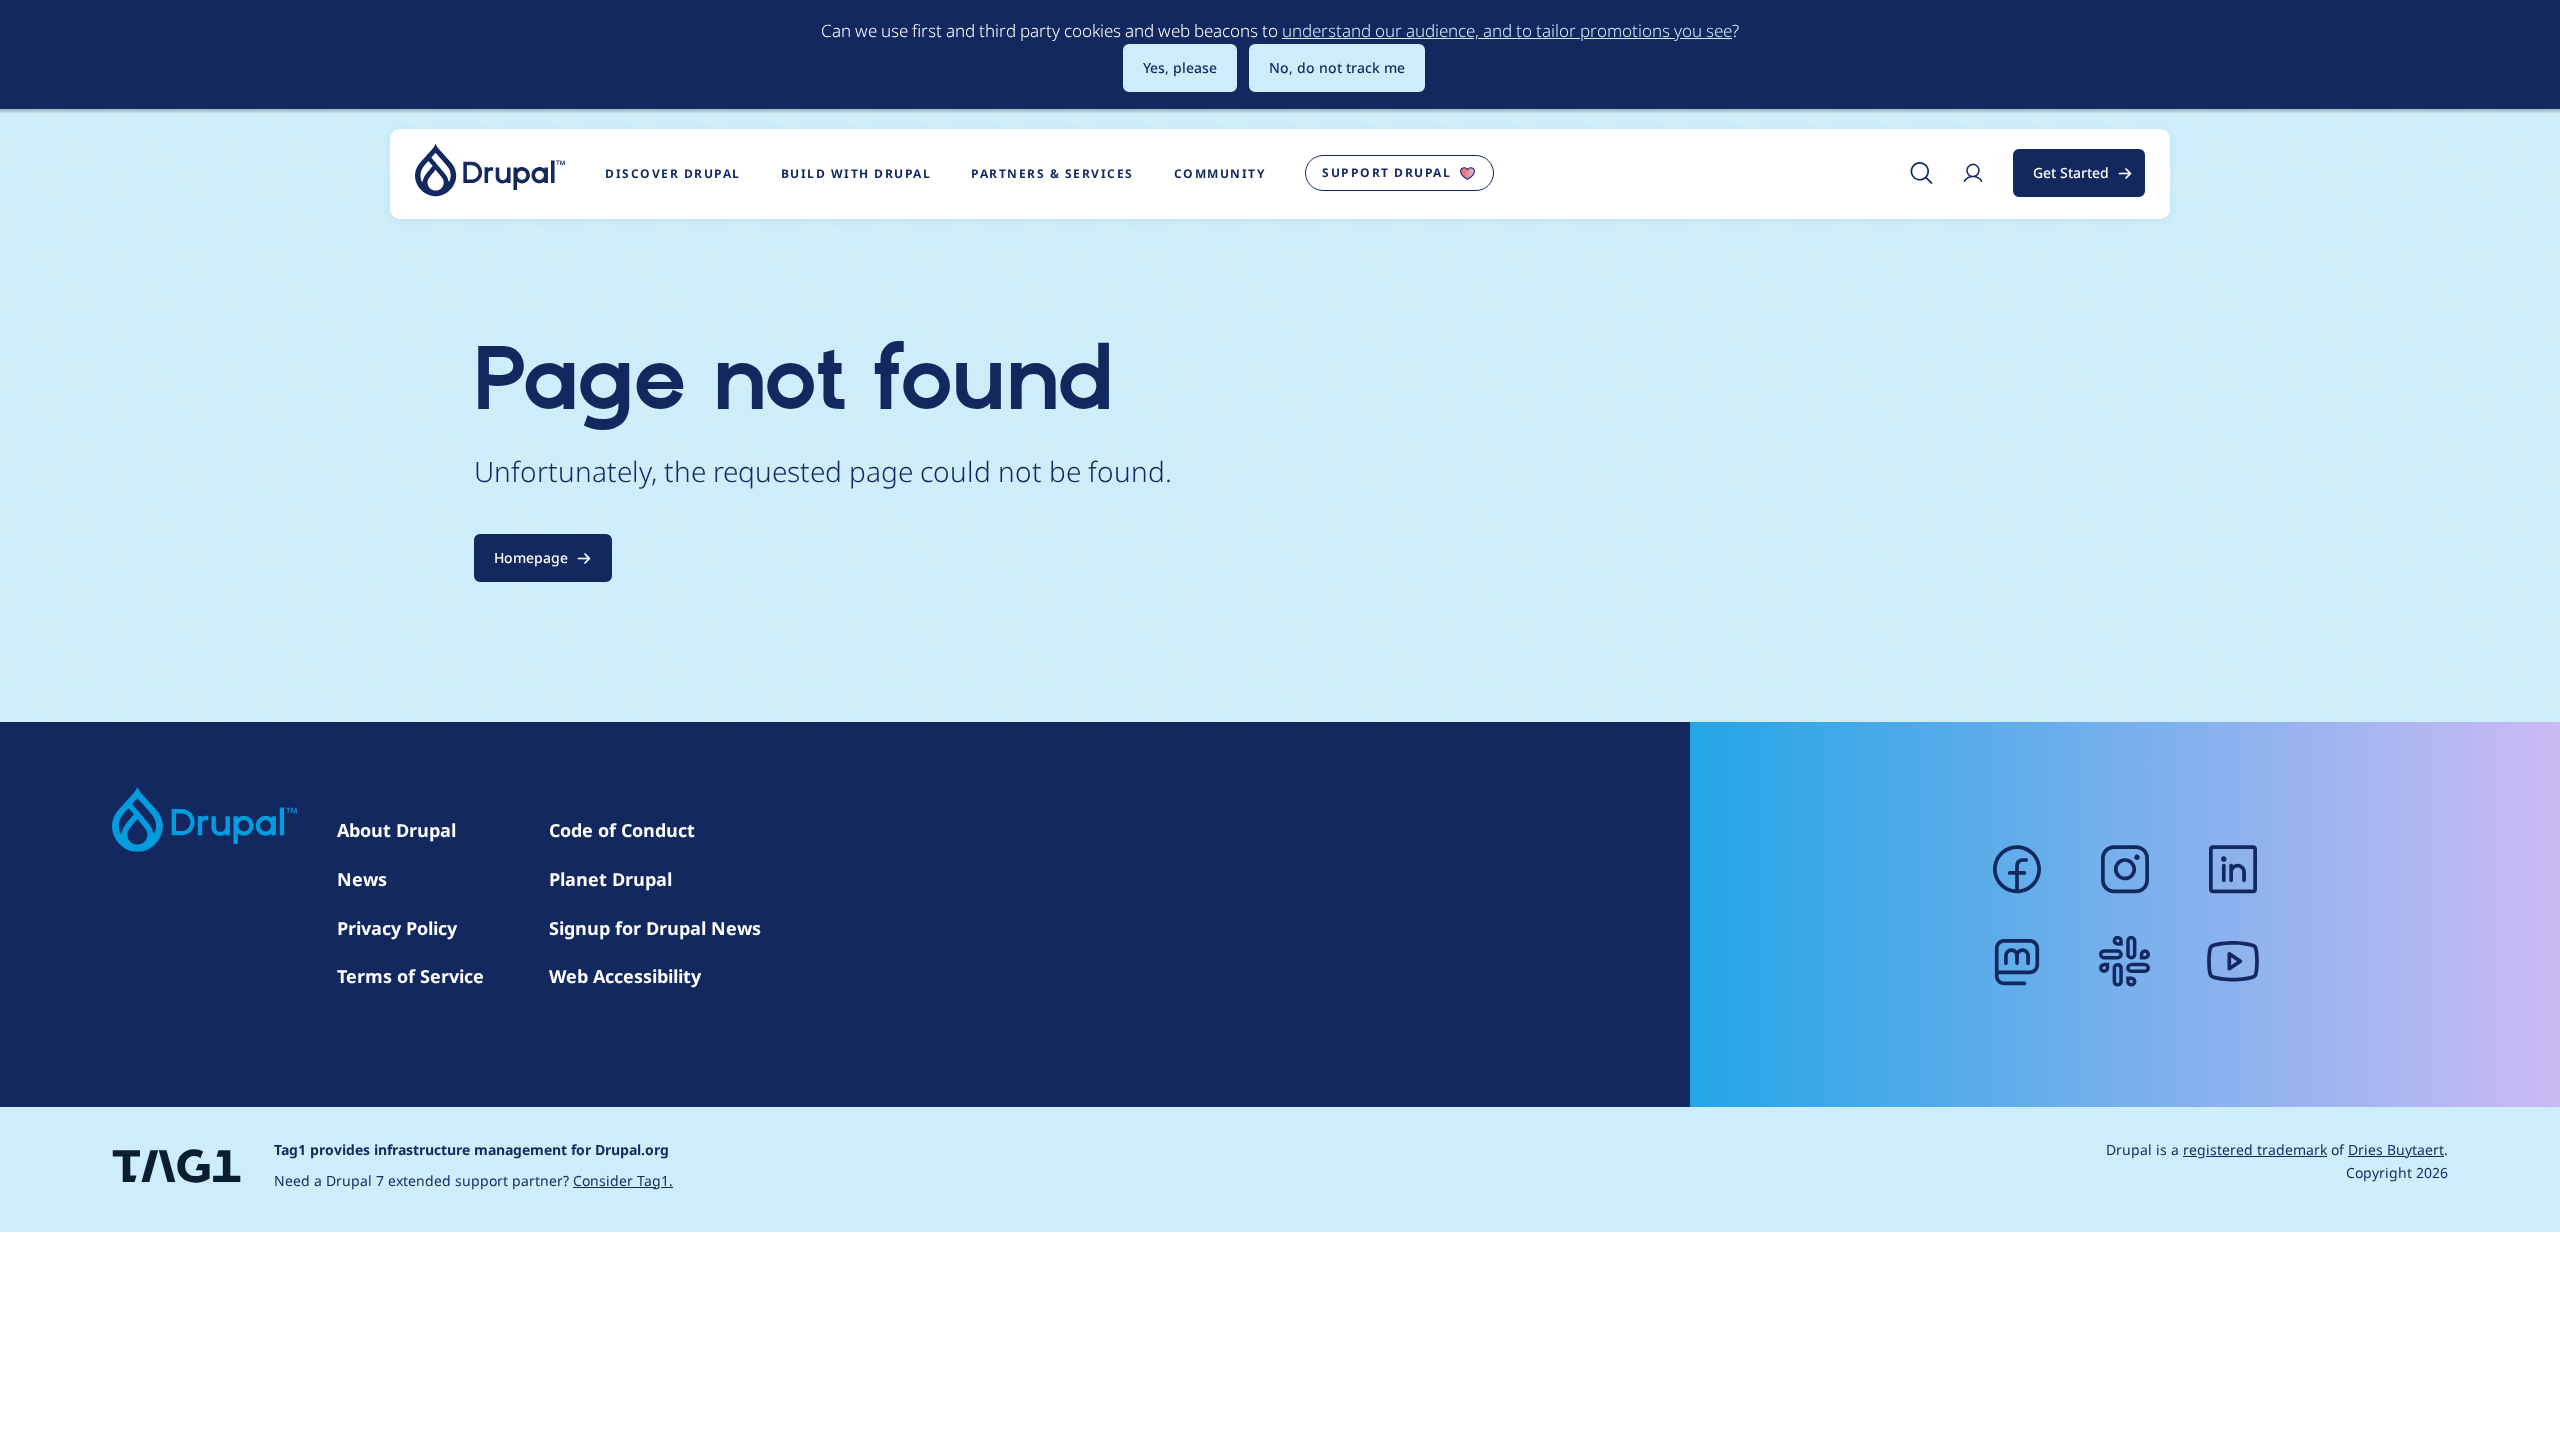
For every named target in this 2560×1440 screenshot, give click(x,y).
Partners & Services (1052, 173)
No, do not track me (1337, 67)
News (362, 879)
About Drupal (396, 830)
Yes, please (1180, 67)
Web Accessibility (625, 976)
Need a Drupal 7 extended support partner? (473, 1180)
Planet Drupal (610, 879)
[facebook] (2017, 869)
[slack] (2125, 961)
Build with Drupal (856, 173)
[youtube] (2233, 961)
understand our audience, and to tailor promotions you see (1507, 30)
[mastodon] (2017, 961)
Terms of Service (410, 976)
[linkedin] (2233, 869)
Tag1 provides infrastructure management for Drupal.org (471, 1149)
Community (1220, 173)
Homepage (531, 557)
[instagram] (2125, 869)
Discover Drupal (673, 173)
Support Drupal (1386, 172)
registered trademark (2255, 1149)
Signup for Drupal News (655, 928)
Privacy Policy (397, 928)
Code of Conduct (622, 830)
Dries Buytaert (2396, 1149)
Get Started (2071, 172)
